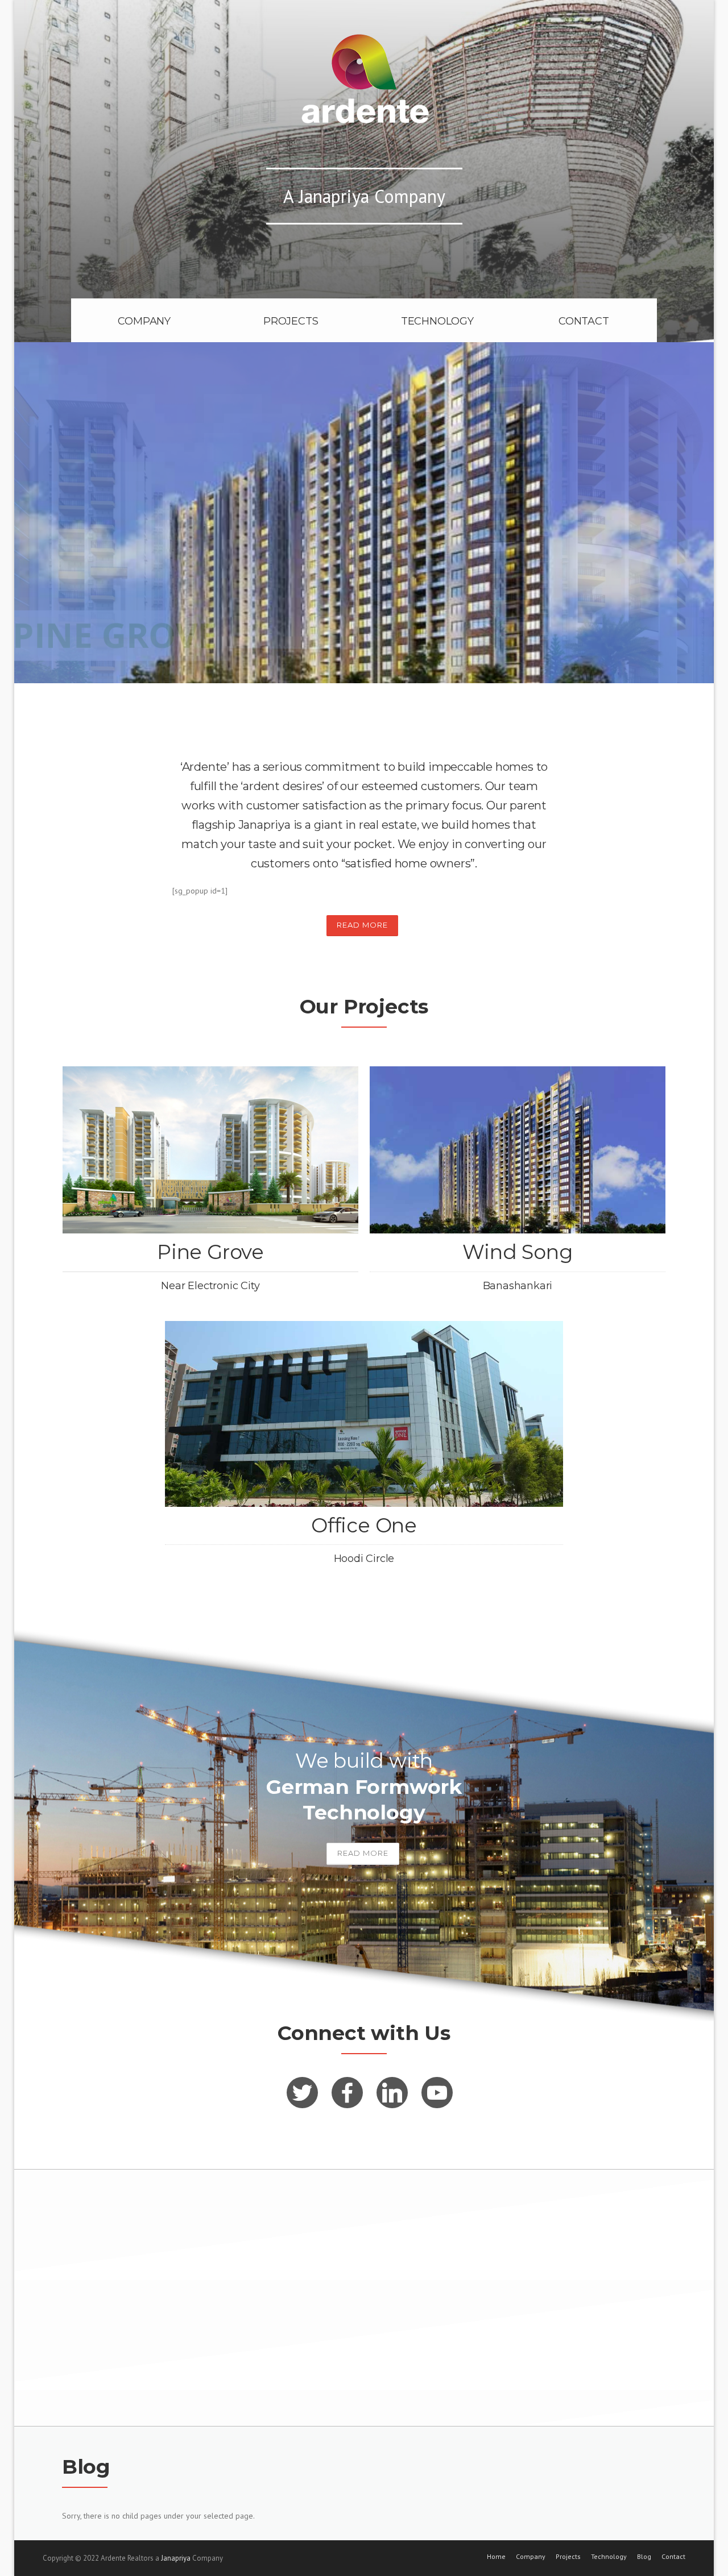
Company (531, 2557)
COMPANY (144, 321)
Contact (673, 2557)
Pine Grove (210, 1252)
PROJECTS (291, 321)
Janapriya (176, 2558)
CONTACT (584, 321)
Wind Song (517, 1252)
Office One (364, 1525)
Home (496, 2557)
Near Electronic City (210, 1286)
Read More (362, 925)
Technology (609, 2557)
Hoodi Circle (364, 1559)
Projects (568, 2557)
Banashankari (518, 1286)
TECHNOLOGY (437, 321)
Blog (644, 2557)
